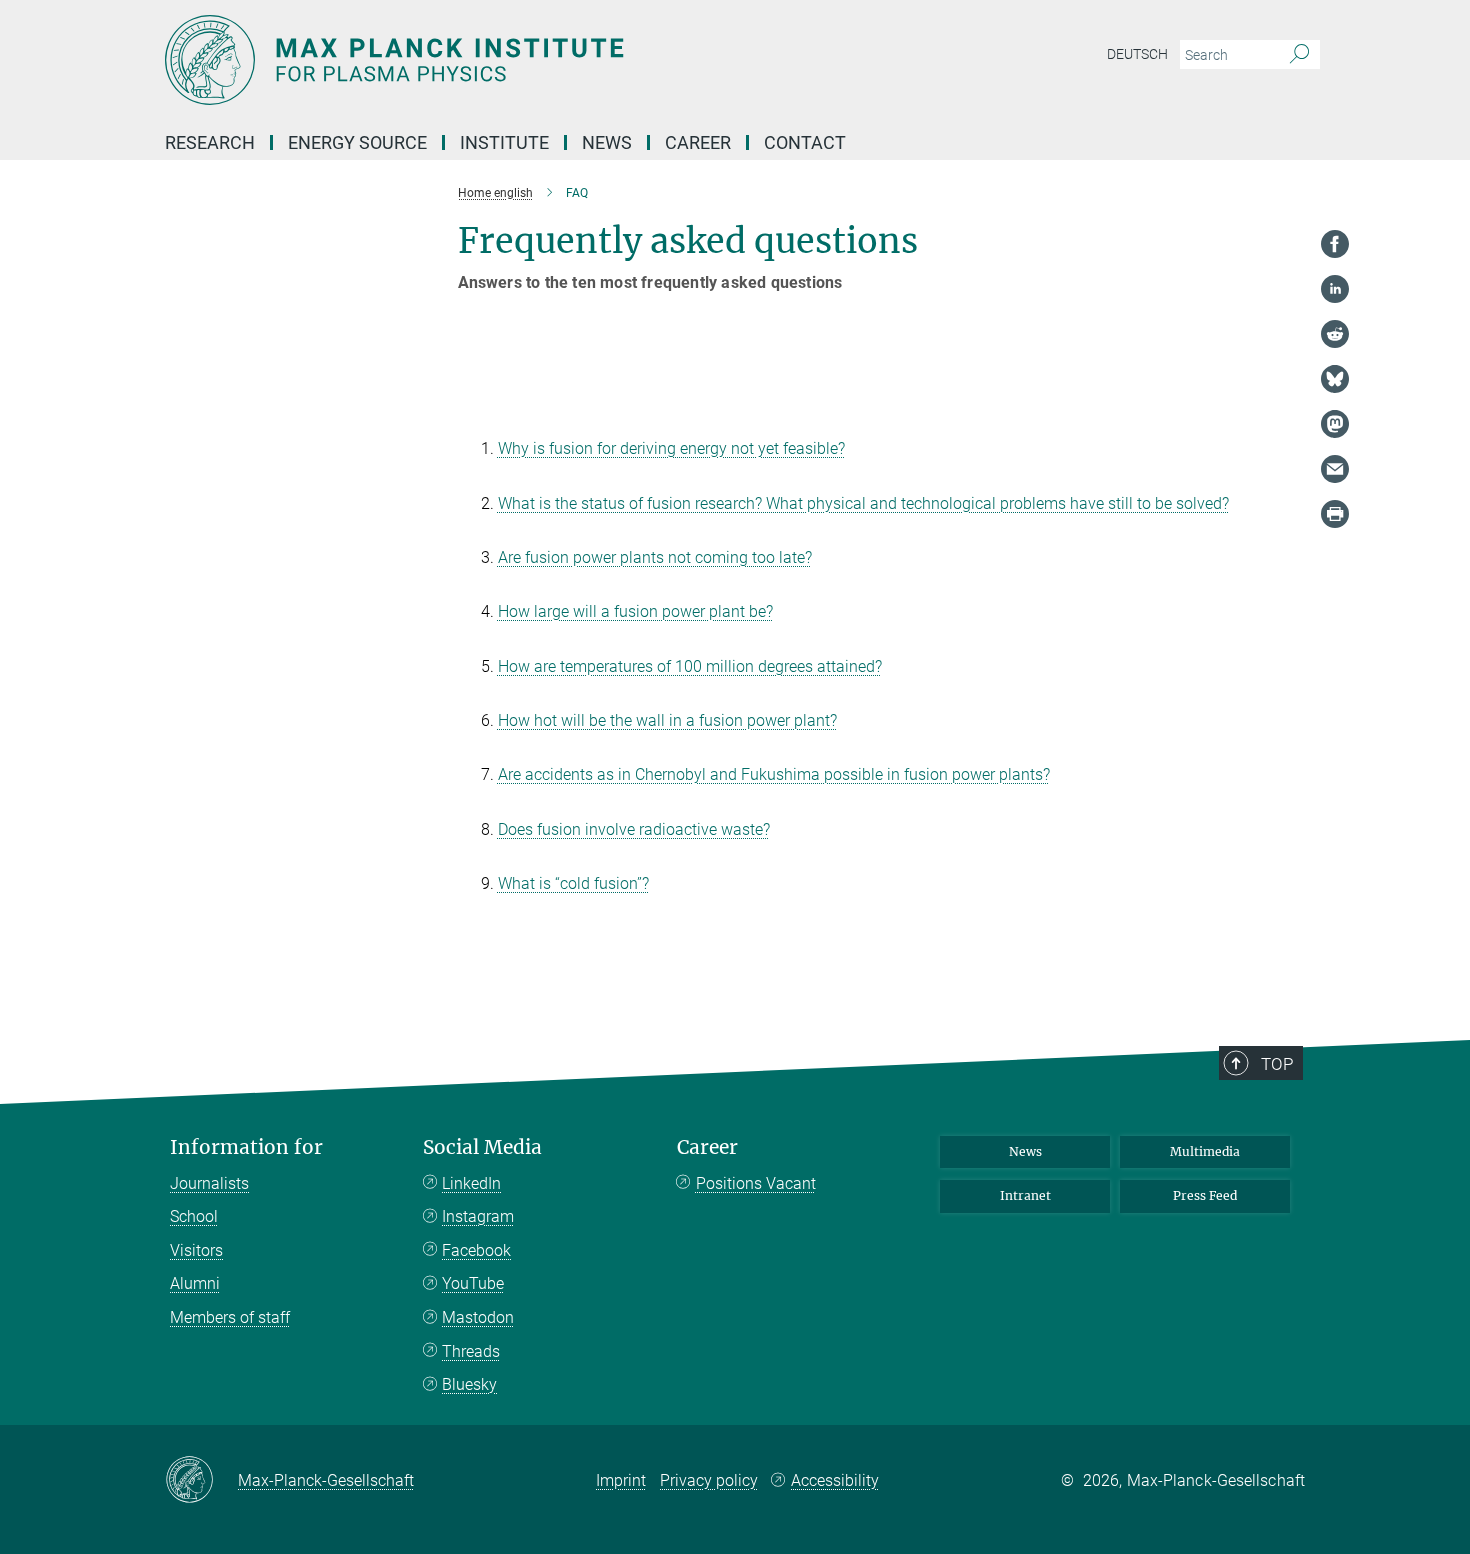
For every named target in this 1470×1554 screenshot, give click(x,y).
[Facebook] (1335, 244)
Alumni (195, 1283)
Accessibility (835, 1480)
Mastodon (478, 1317)
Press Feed (1205, 1195)
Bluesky (469, 1384)
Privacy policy (709, 1480)
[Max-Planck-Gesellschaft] (201, 1481)
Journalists (209, 1183)
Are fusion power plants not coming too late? (655, 557)
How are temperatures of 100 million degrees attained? (690, 666)
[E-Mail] (1335, 469)
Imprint (621, 1480)
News (1025, 1151)
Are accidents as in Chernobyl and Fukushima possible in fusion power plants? (774, 774)
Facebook (476, 1250)
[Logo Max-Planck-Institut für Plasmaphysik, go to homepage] (540, 60)
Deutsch (1137, 54)
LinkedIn (471, 1183)
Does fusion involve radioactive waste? (634, 829)
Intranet (1025, 1195)
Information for (246, 1147)
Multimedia (1205, 1151)
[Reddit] (1335, 334)
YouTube (473, 1283)
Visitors (196, 1250)
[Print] (1335, 514)
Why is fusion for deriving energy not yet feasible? (671, 448)
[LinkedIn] (1335, 289)
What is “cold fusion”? (573, 883)
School (194, 1216)
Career (707, 1147)
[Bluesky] (1335, 379)
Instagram (478, 1216)
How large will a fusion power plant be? (635, 611)
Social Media (482, 1147)
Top (1277, 1064)
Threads (471, 1351)
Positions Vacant (756, 1183)
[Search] (1299, 55)
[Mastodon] (1335, 424)
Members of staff (230, 1317)
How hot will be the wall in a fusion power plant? (667, 720)
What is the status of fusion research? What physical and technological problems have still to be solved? (863, 503)
